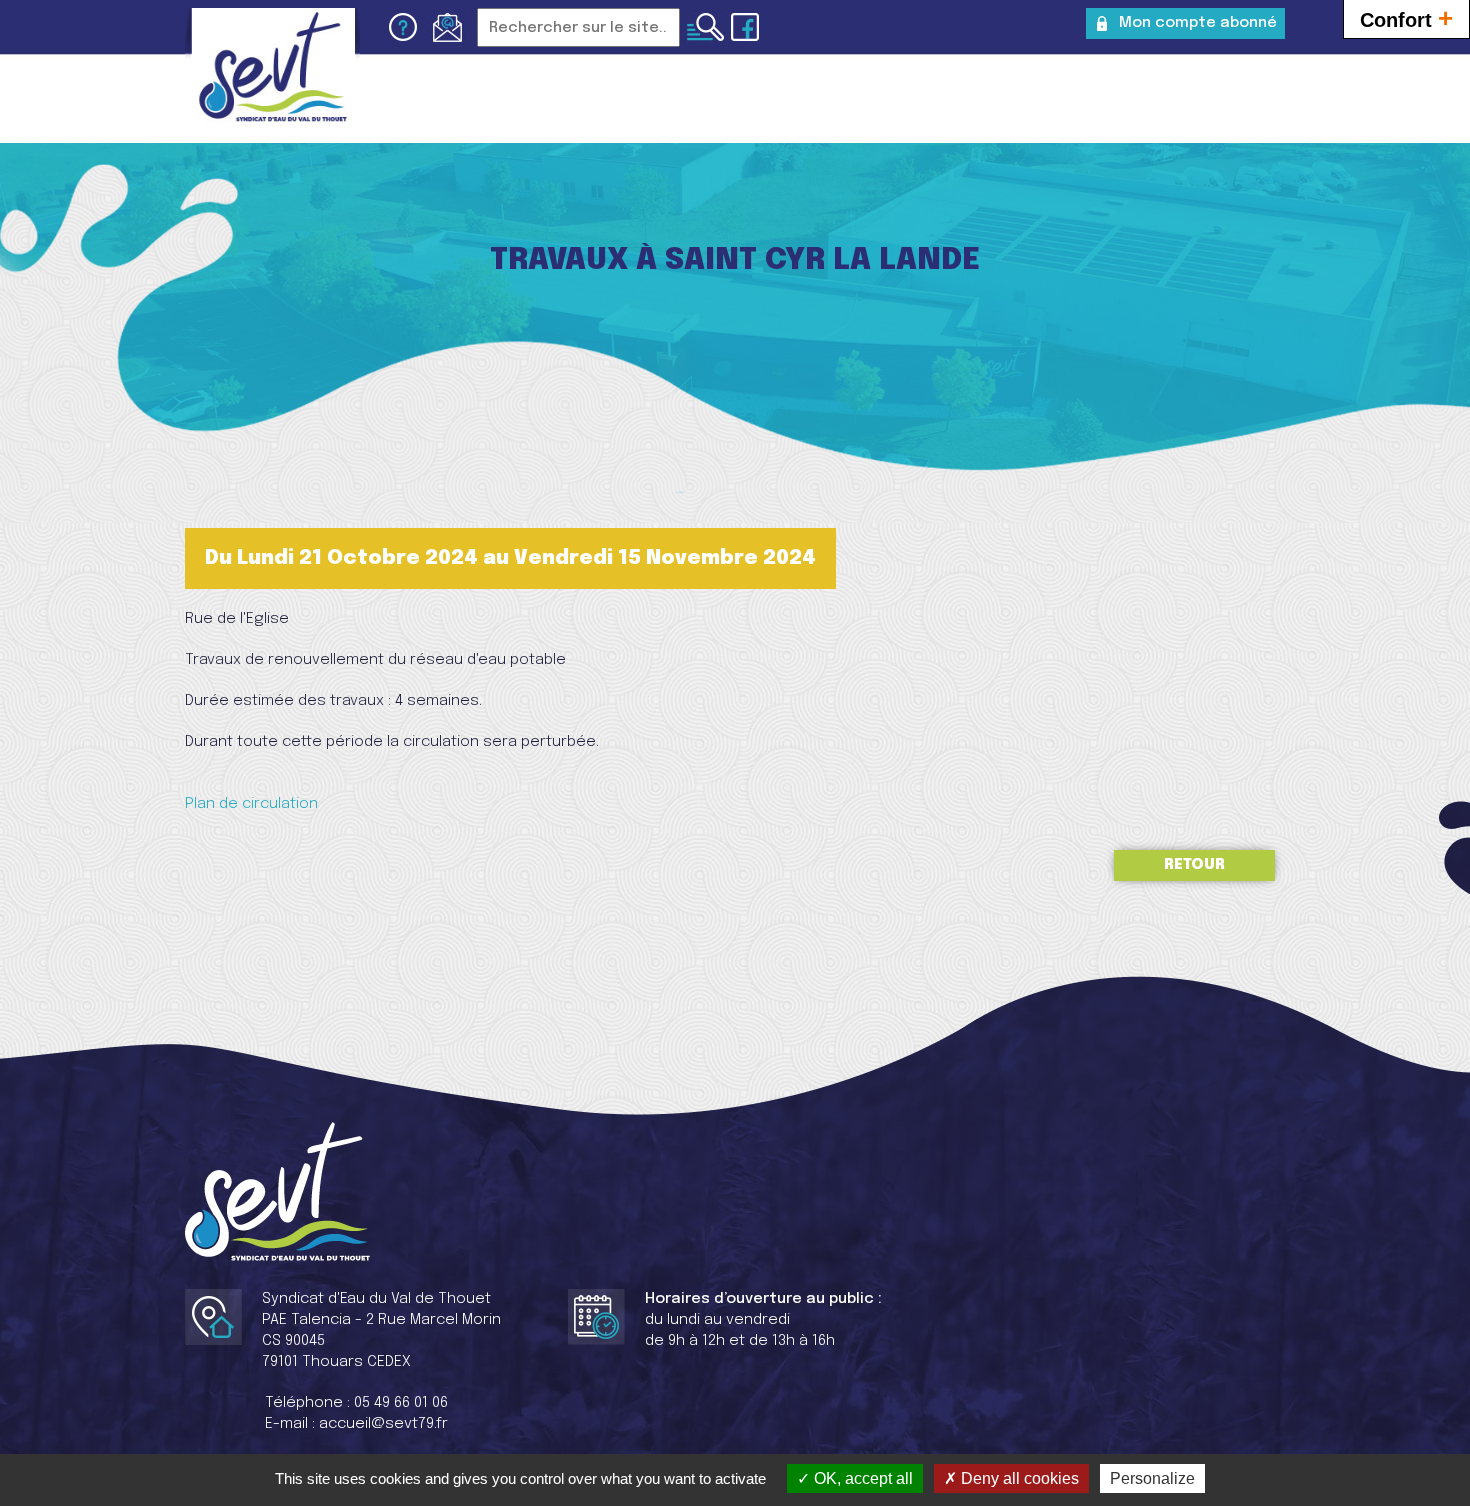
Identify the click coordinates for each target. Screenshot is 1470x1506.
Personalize (1152, 1478)
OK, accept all (861, 1478)
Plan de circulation (251, 804)
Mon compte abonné (1198, 23)
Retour (1194, 865)
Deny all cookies (1018, 1478)
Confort (1406, 18)
